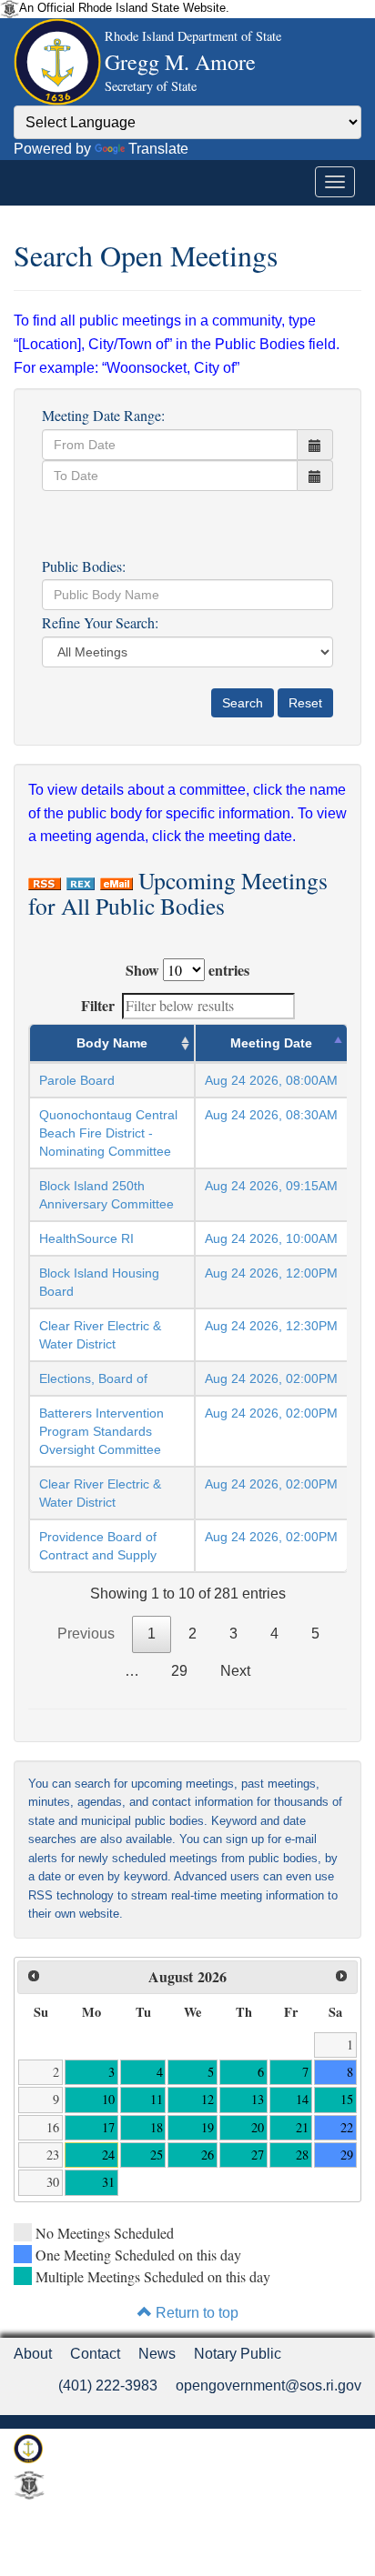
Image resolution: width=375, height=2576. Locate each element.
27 (258, 2155)
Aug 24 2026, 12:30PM (271, 1326)
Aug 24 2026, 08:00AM (271, 1080)
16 (53, 2127)
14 (302, 2099)
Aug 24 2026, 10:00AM (271, 1238)
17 (108, 2127)
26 (208, 2155)
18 (157, 2127)
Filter (98, 1005)
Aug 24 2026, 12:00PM (271, 1273)
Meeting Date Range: (103, 415)
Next (235, 1671)
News (157, 2354)
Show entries (187, 970)
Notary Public (238, 2354)
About (33, 2354)
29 (179, 1671)
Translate (158, 149)
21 (302, 2127)
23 (53, 2155)
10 (108, 2099)
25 (157, 2155)
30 (53, 2182)
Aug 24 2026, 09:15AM (271, 1186)
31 (108, 2182)
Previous (86, 1634)
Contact (95, 2354)
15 (347, 2099)
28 (302, 2155)
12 (208, 2099)
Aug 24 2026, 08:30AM (271, 1115)
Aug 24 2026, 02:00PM (271, 1378)
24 (108, 2155)
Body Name (112, 1043)
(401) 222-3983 (108, 2386)
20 (258, 2127)
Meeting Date (271, 1043)
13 (258, 2099)
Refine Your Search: (100, 622)
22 (347, 2127)
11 (157, 2099)
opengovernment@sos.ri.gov (269, 2386)
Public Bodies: (84, 566)
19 (208, 2127)
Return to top (195, 2313)
